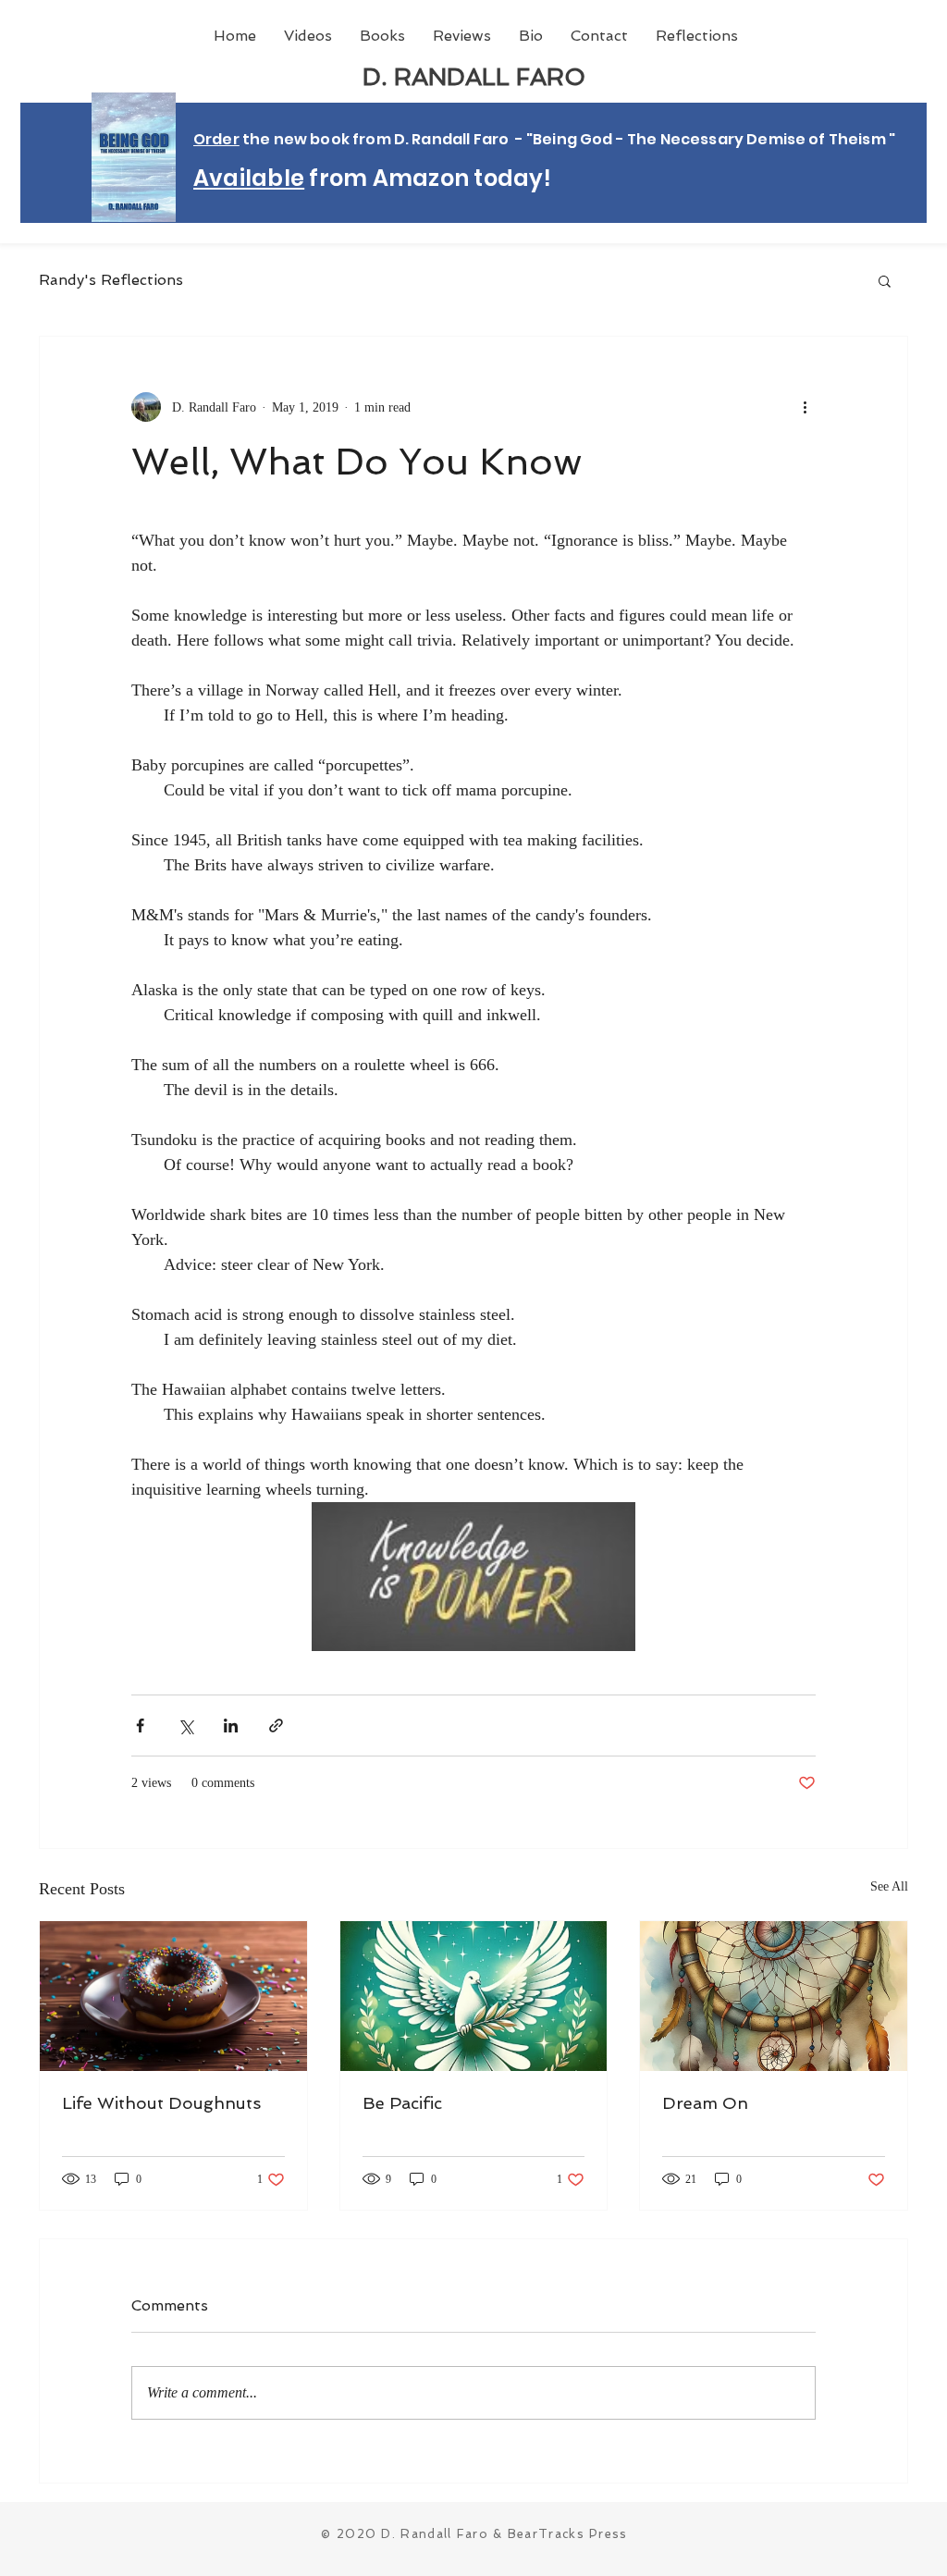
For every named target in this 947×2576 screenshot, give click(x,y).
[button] (885, 280)
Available (249, 178)
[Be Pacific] (474, 1996)
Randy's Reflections (111, 280)
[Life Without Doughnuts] (173, 1996)
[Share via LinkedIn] (231, 1726)
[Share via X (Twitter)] (185, 1726)
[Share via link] (276, 1726)
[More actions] (805, 407)
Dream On (705, 2103)
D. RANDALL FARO (474, 77)
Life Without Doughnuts (161, 2103)
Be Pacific (402, 2103)
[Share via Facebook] (140, 1726)
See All (889, 1886)
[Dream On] (774, 1996)
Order (216, 139)
